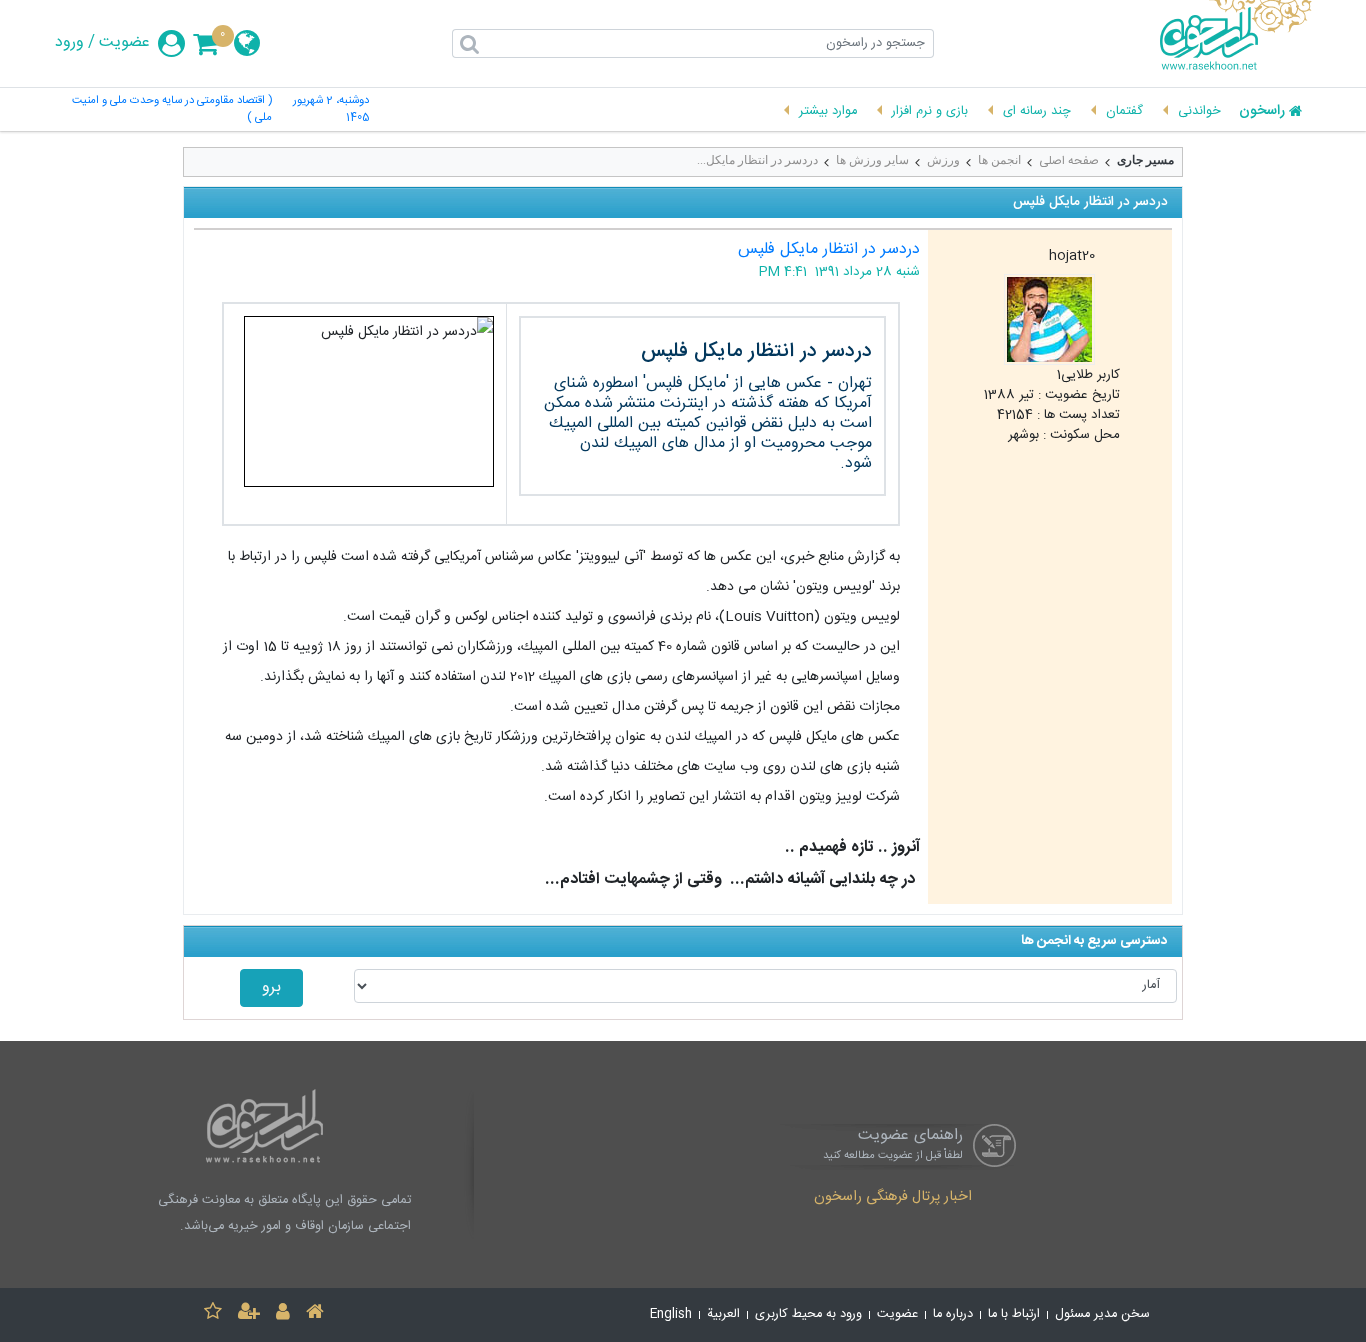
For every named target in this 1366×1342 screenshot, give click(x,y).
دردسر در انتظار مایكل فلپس (829, 249)
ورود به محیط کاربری (808, 1314)
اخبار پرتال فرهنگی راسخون (893, 1198)
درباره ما (953, 1314)
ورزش (943, 160)
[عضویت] (249, 1314)
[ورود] (283, 1314)
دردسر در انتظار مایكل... (757, 160)
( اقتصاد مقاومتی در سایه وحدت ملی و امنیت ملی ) (172, 110)
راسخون (1262, 112)
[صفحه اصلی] (315, 1314)
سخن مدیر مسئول (1102, 1314)
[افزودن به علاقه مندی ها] (213, 1314)
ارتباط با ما (1014, 1314)
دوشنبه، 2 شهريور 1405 (331, 110)
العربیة (723, 1314)
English (671, 1314)
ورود (69, 43)
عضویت (124, 43)
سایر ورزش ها (872, 160)
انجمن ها (999, 160)
